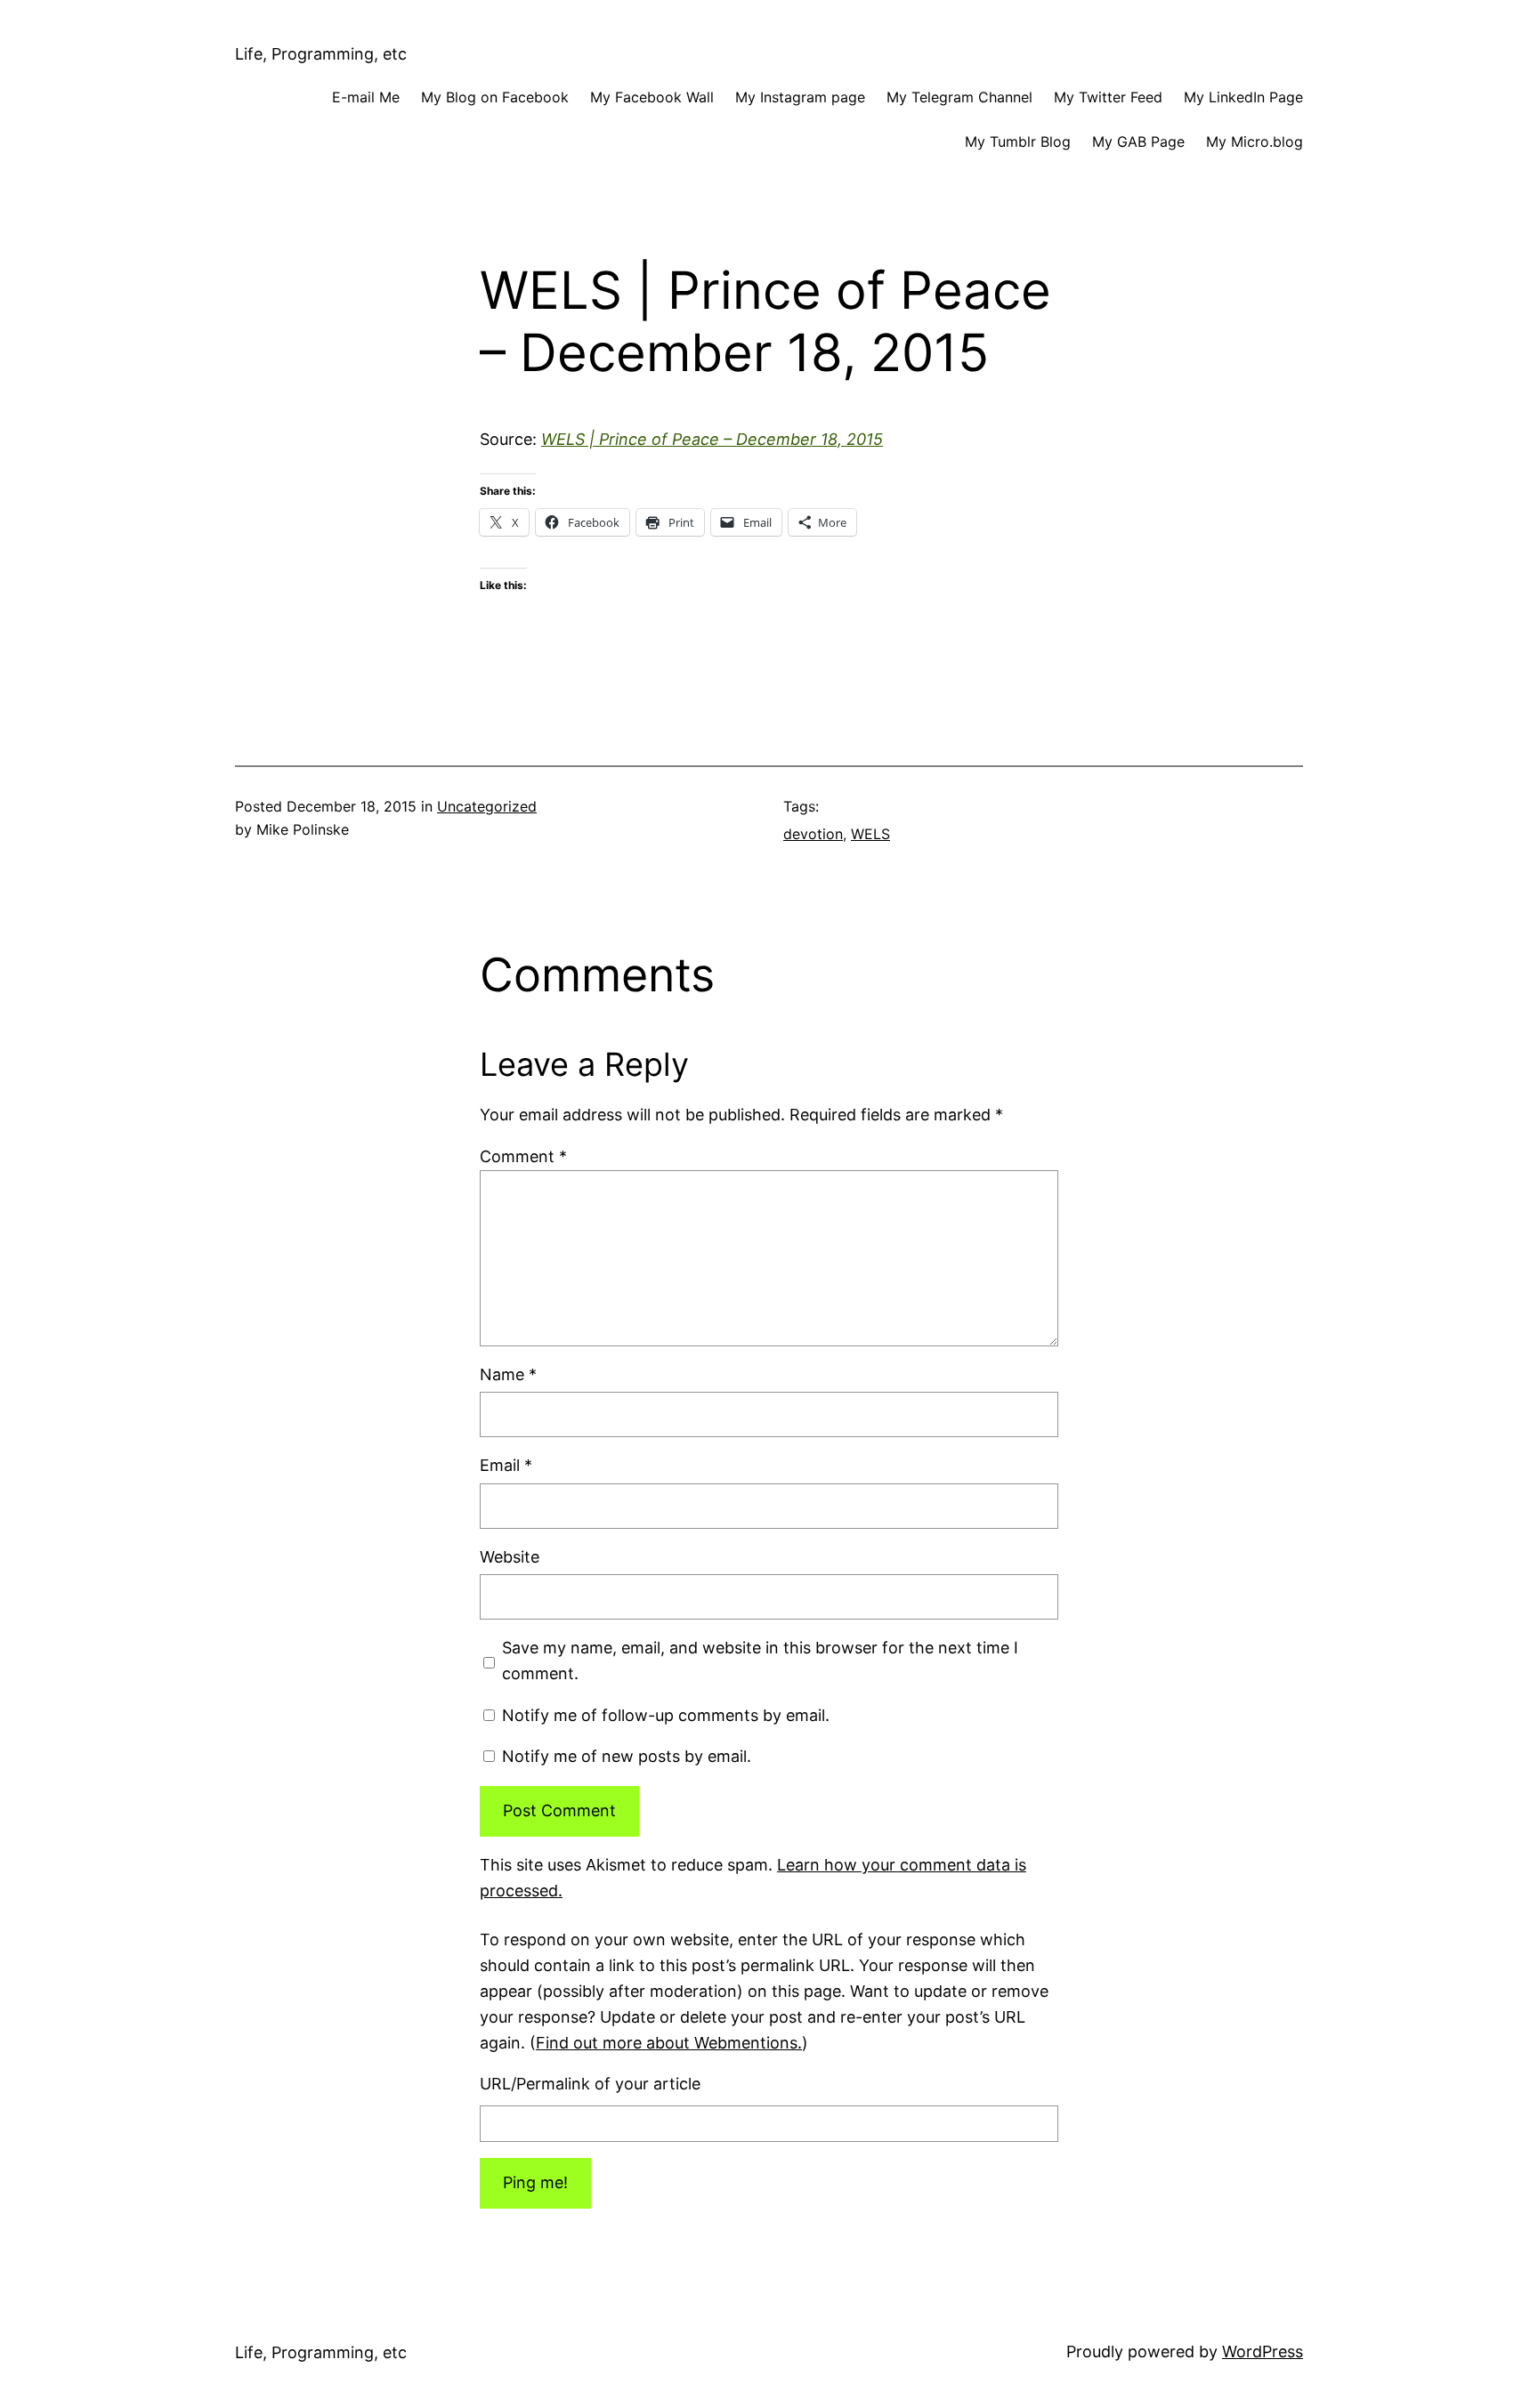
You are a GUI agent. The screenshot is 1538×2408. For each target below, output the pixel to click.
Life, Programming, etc (321, 54)
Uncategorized (487, 806)
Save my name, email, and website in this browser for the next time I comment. (760, 1661)
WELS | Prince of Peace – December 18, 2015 (712, 439)
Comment (523, 1156)
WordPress (1263, 2351)
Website (510, 1557)
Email (506, 1465)
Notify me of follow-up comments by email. (666, 1715)
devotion (813, 834)
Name (508, 1374)
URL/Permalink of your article (590, 2084)
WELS (870, 834)
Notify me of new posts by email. (627, 1756)
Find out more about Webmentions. (669, 2043)
